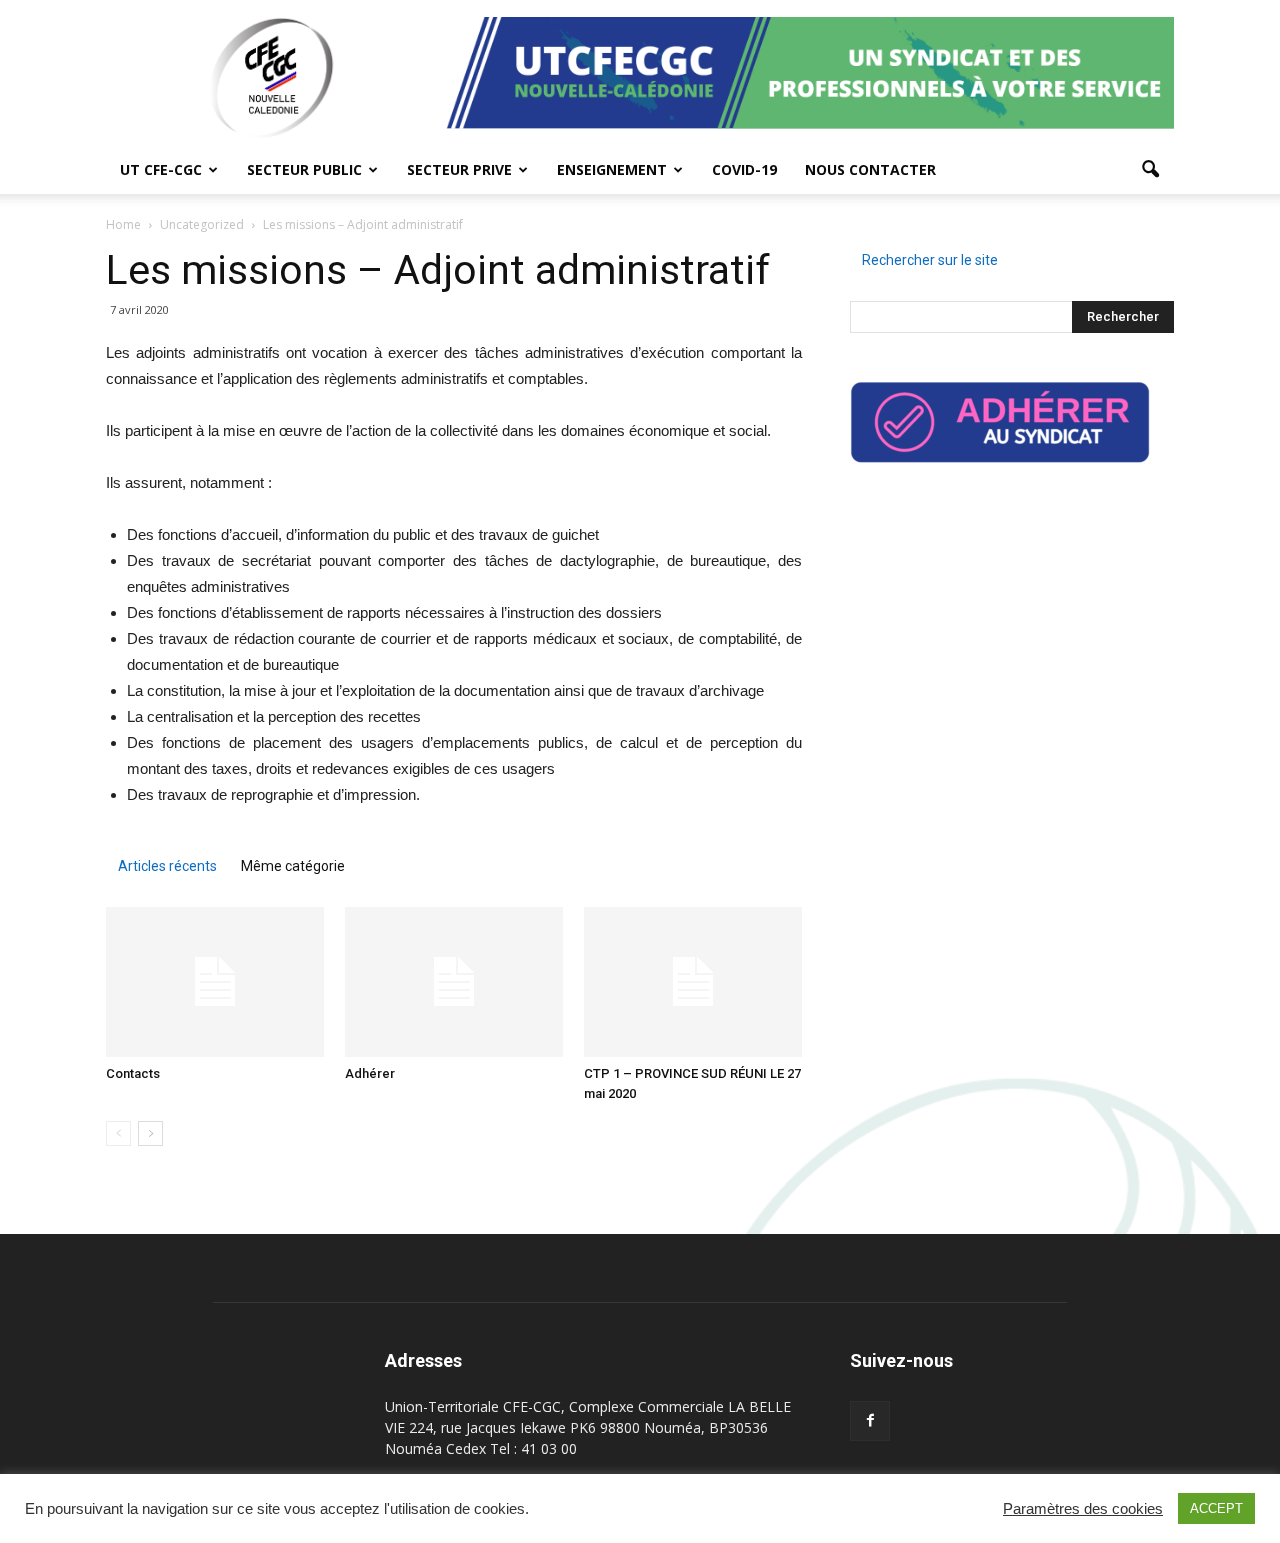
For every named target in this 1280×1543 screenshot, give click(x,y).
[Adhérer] (454, 982)
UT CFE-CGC (161, 169)
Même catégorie (293, 866)
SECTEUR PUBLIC (304, 169)
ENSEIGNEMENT (612, 169)
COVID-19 (744, 169)
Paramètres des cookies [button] (1083, 1509)
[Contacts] (215, 982)
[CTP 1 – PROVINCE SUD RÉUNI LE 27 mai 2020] (693, 982)
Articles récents (167, 866)
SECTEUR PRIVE (459, 169)
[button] (1150, 170)
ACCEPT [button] (1216, 1508)
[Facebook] (870, 1421)
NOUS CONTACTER (870, 169)
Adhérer (370, 1073)
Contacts (133, 1073)
